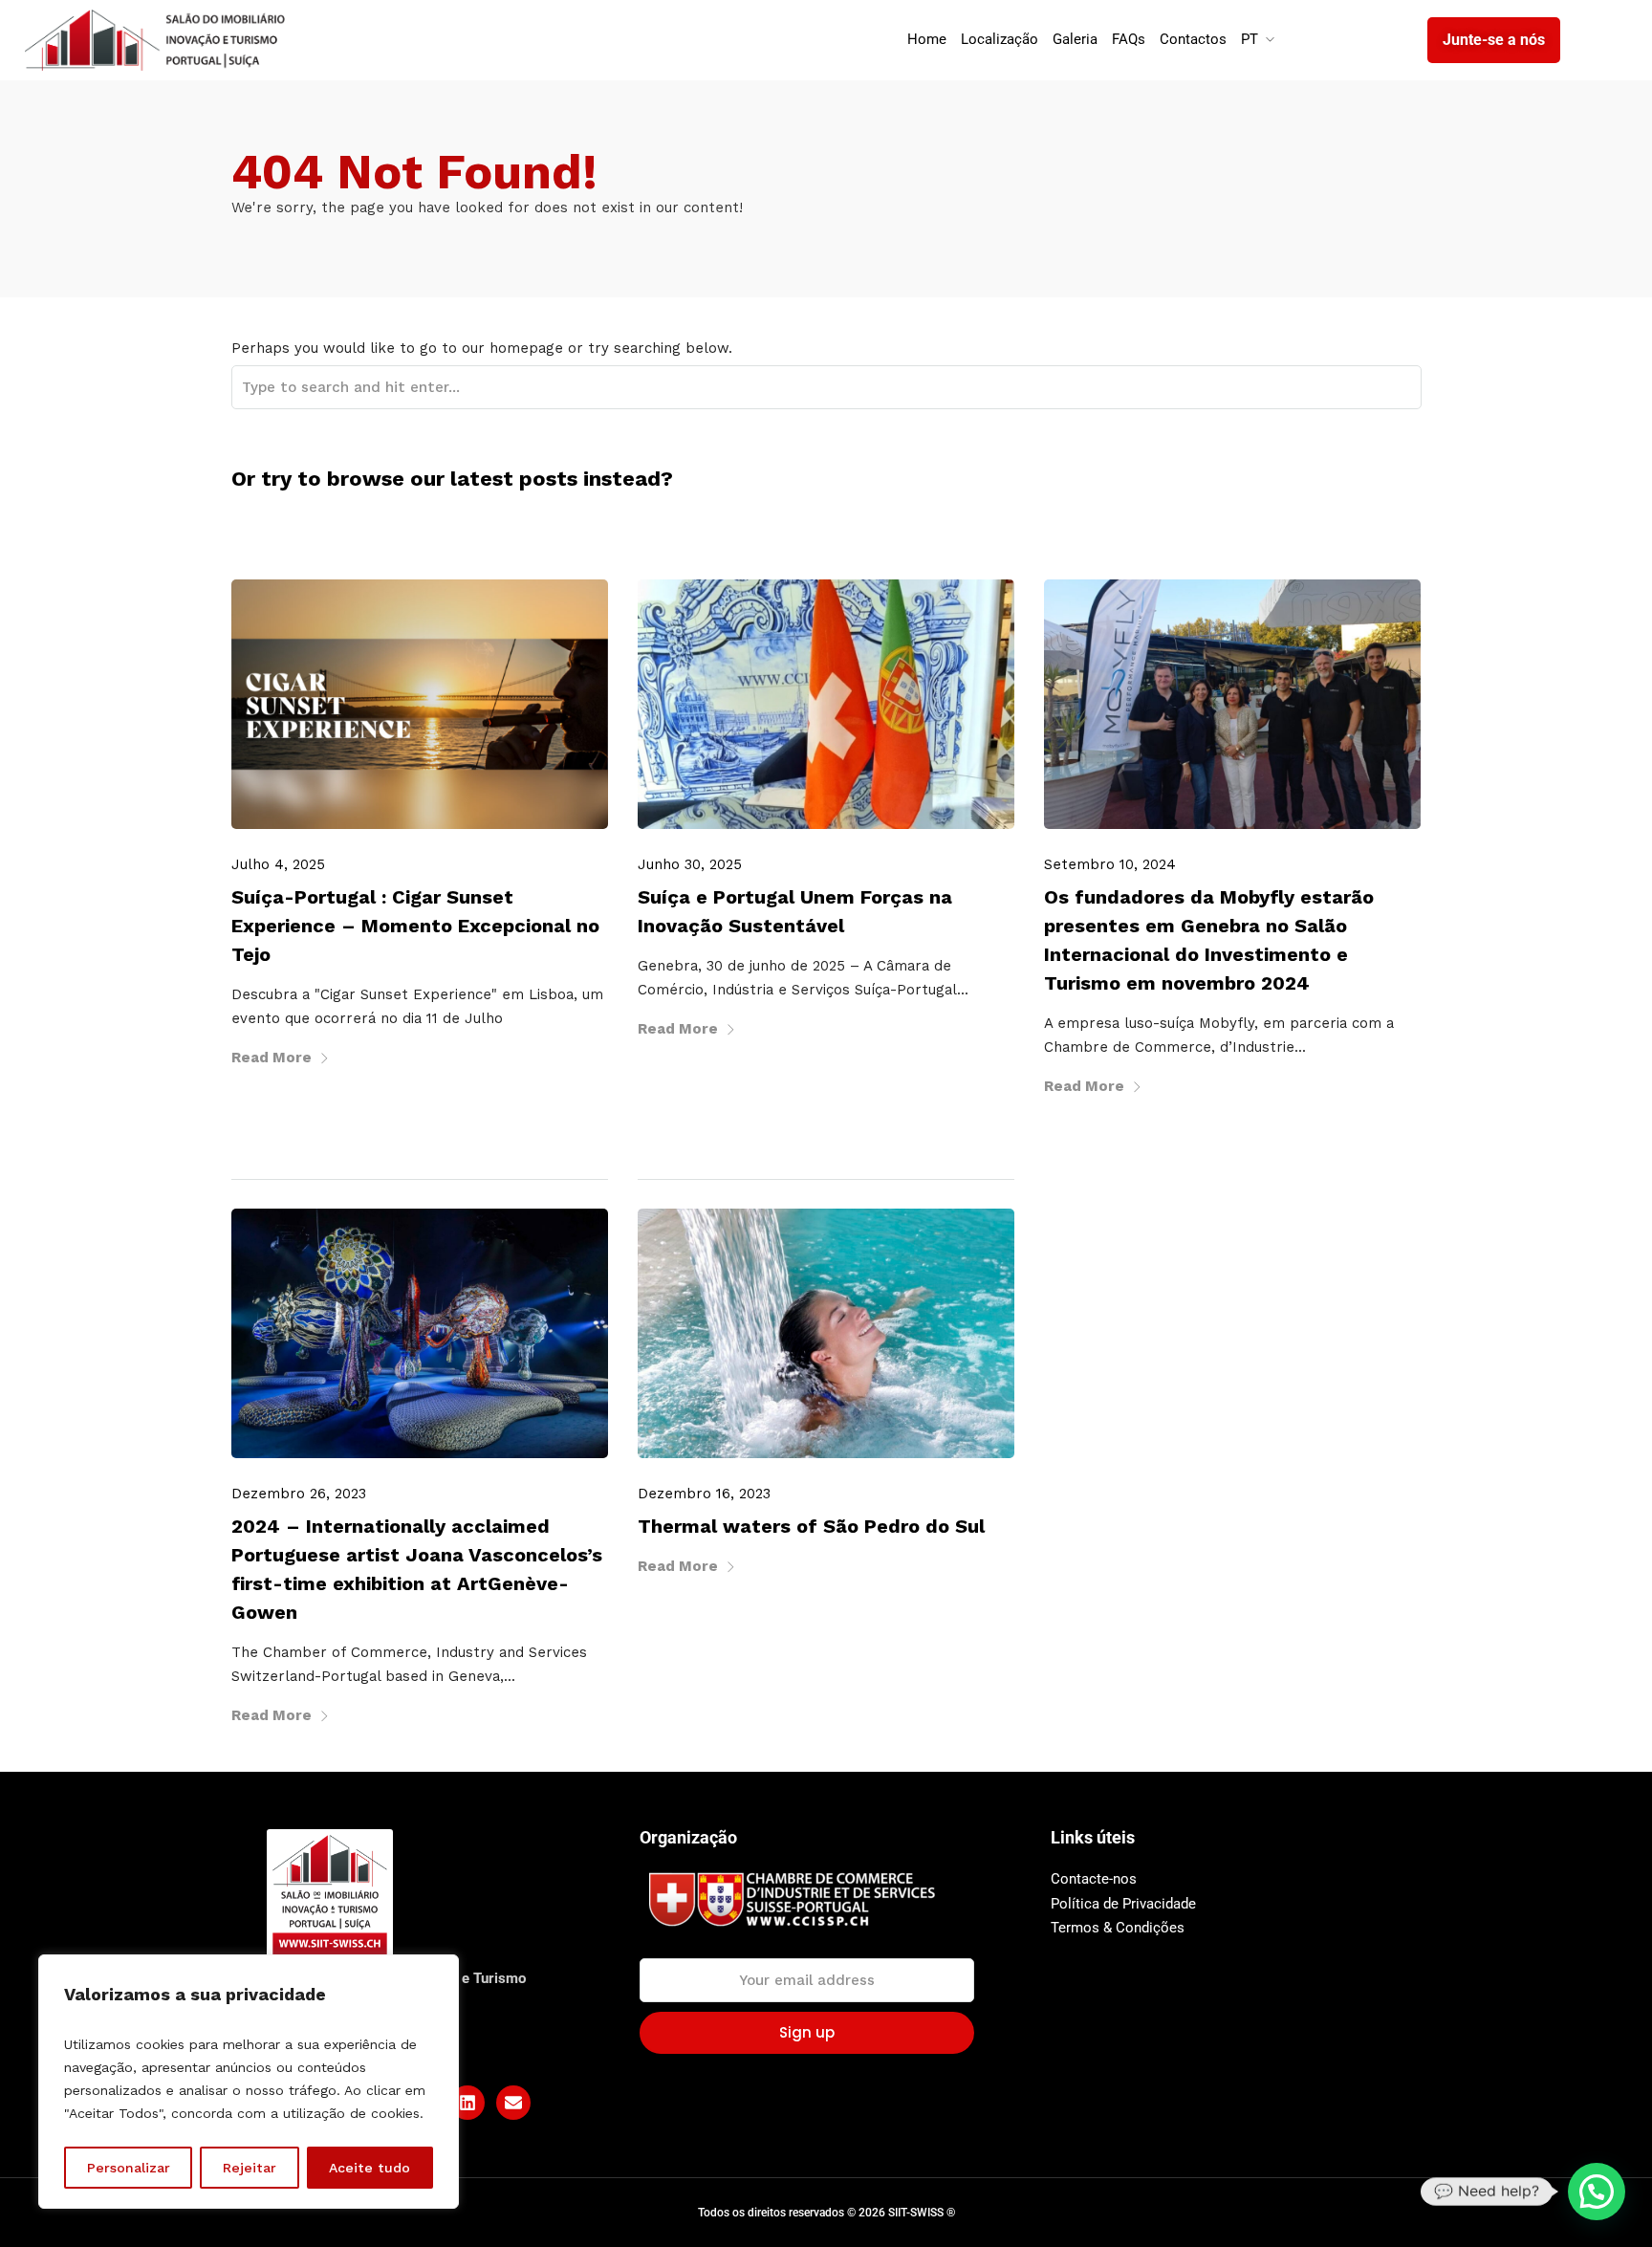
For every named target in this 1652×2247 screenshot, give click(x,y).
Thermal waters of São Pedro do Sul (811, 1526)
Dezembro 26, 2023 (299, 1494)
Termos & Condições (1118, 1928)
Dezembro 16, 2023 (704, 1494)
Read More (272, 1058)
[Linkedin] (467, 2103)
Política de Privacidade (1123, 1904)
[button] (1597, 2192)
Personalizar (129, 2168)
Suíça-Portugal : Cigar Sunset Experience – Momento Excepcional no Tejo (415, 926)
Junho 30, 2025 (690, 864)
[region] (249, 2082)
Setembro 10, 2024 (1110, 864)
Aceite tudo (370, 2168)
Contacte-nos (1094, 1879)
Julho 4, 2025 (278, 864)
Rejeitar (250, 2168)
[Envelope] (513, 2103)
